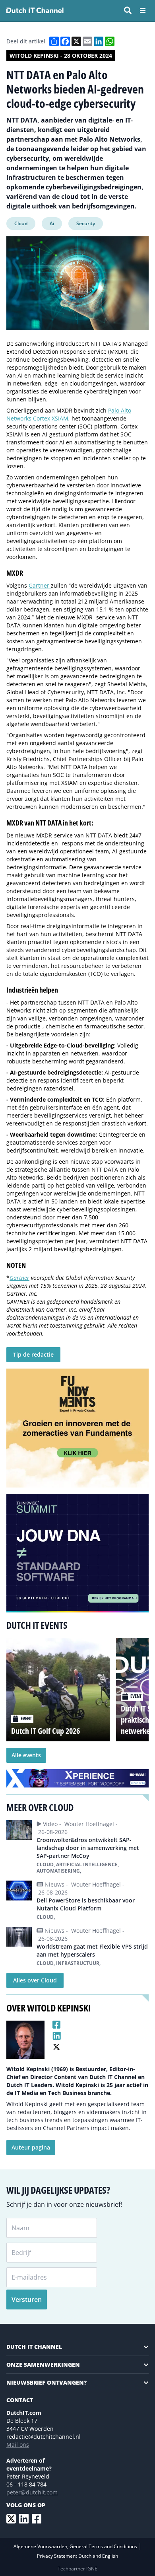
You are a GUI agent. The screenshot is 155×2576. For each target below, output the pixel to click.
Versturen (27, 2300)
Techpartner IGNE (77, 2569)
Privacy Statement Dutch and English (77, 2556)
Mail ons (18, 2445)
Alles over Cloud (35, 1980)
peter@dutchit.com (32, 2492)
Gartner (40, 585)
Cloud (21, 223)
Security (86, 223)
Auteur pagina (31, 2147)
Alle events (26, 1755)
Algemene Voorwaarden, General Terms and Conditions (76, 2546)
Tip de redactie (33, 1354)
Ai (52, 223)
